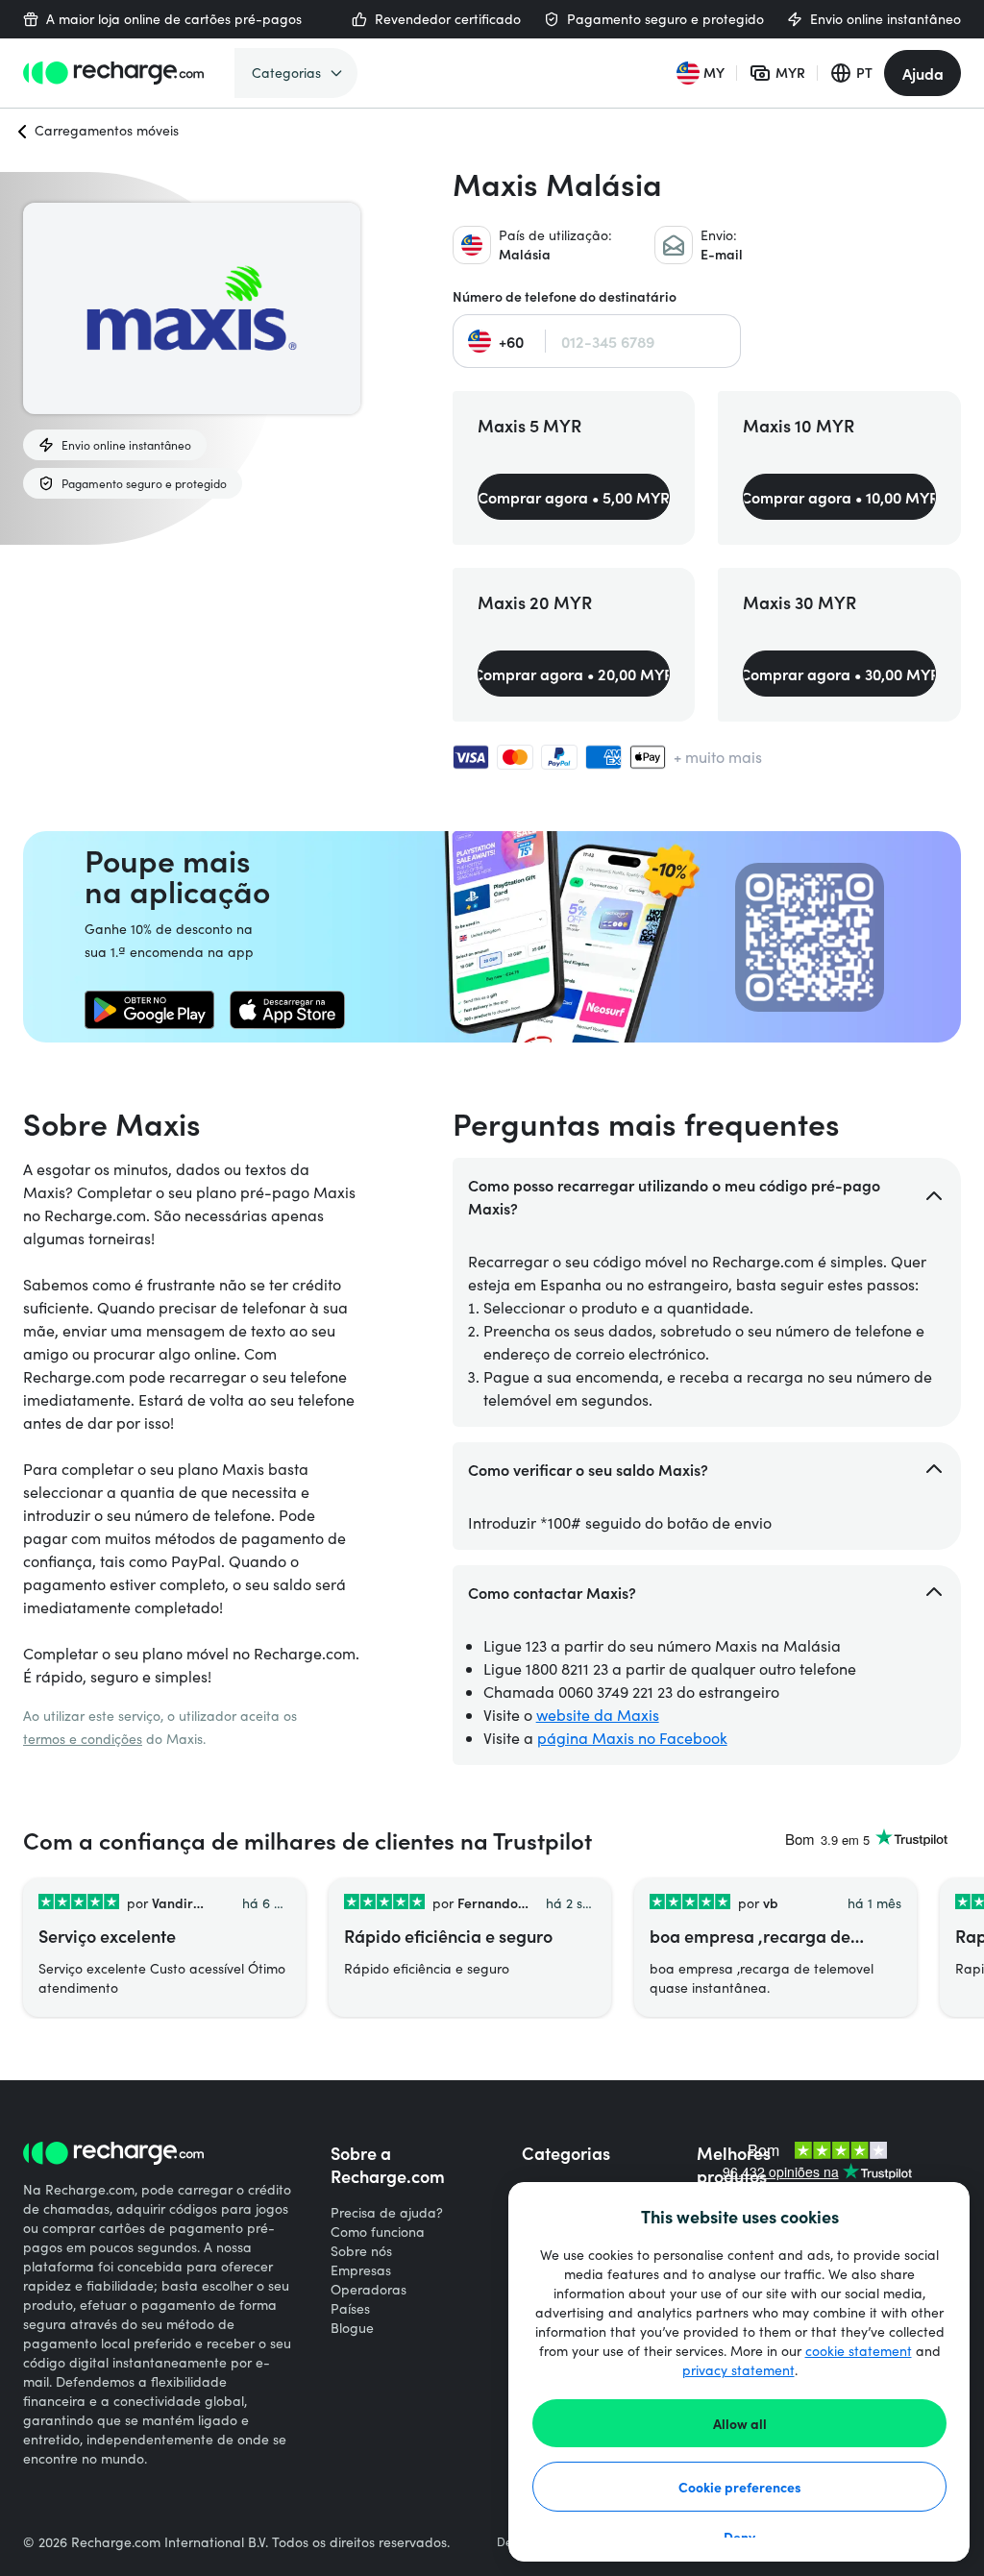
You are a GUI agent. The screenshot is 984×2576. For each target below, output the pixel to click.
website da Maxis (598, 1715)
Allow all (740, 2423)
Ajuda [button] (923, 73)
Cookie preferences (740, 2487)
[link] (149, 1010)
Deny (739, 2537)
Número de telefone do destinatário (565, 296)
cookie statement (859, 2351)
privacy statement (738, 2370)
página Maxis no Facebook (632, 1738)
